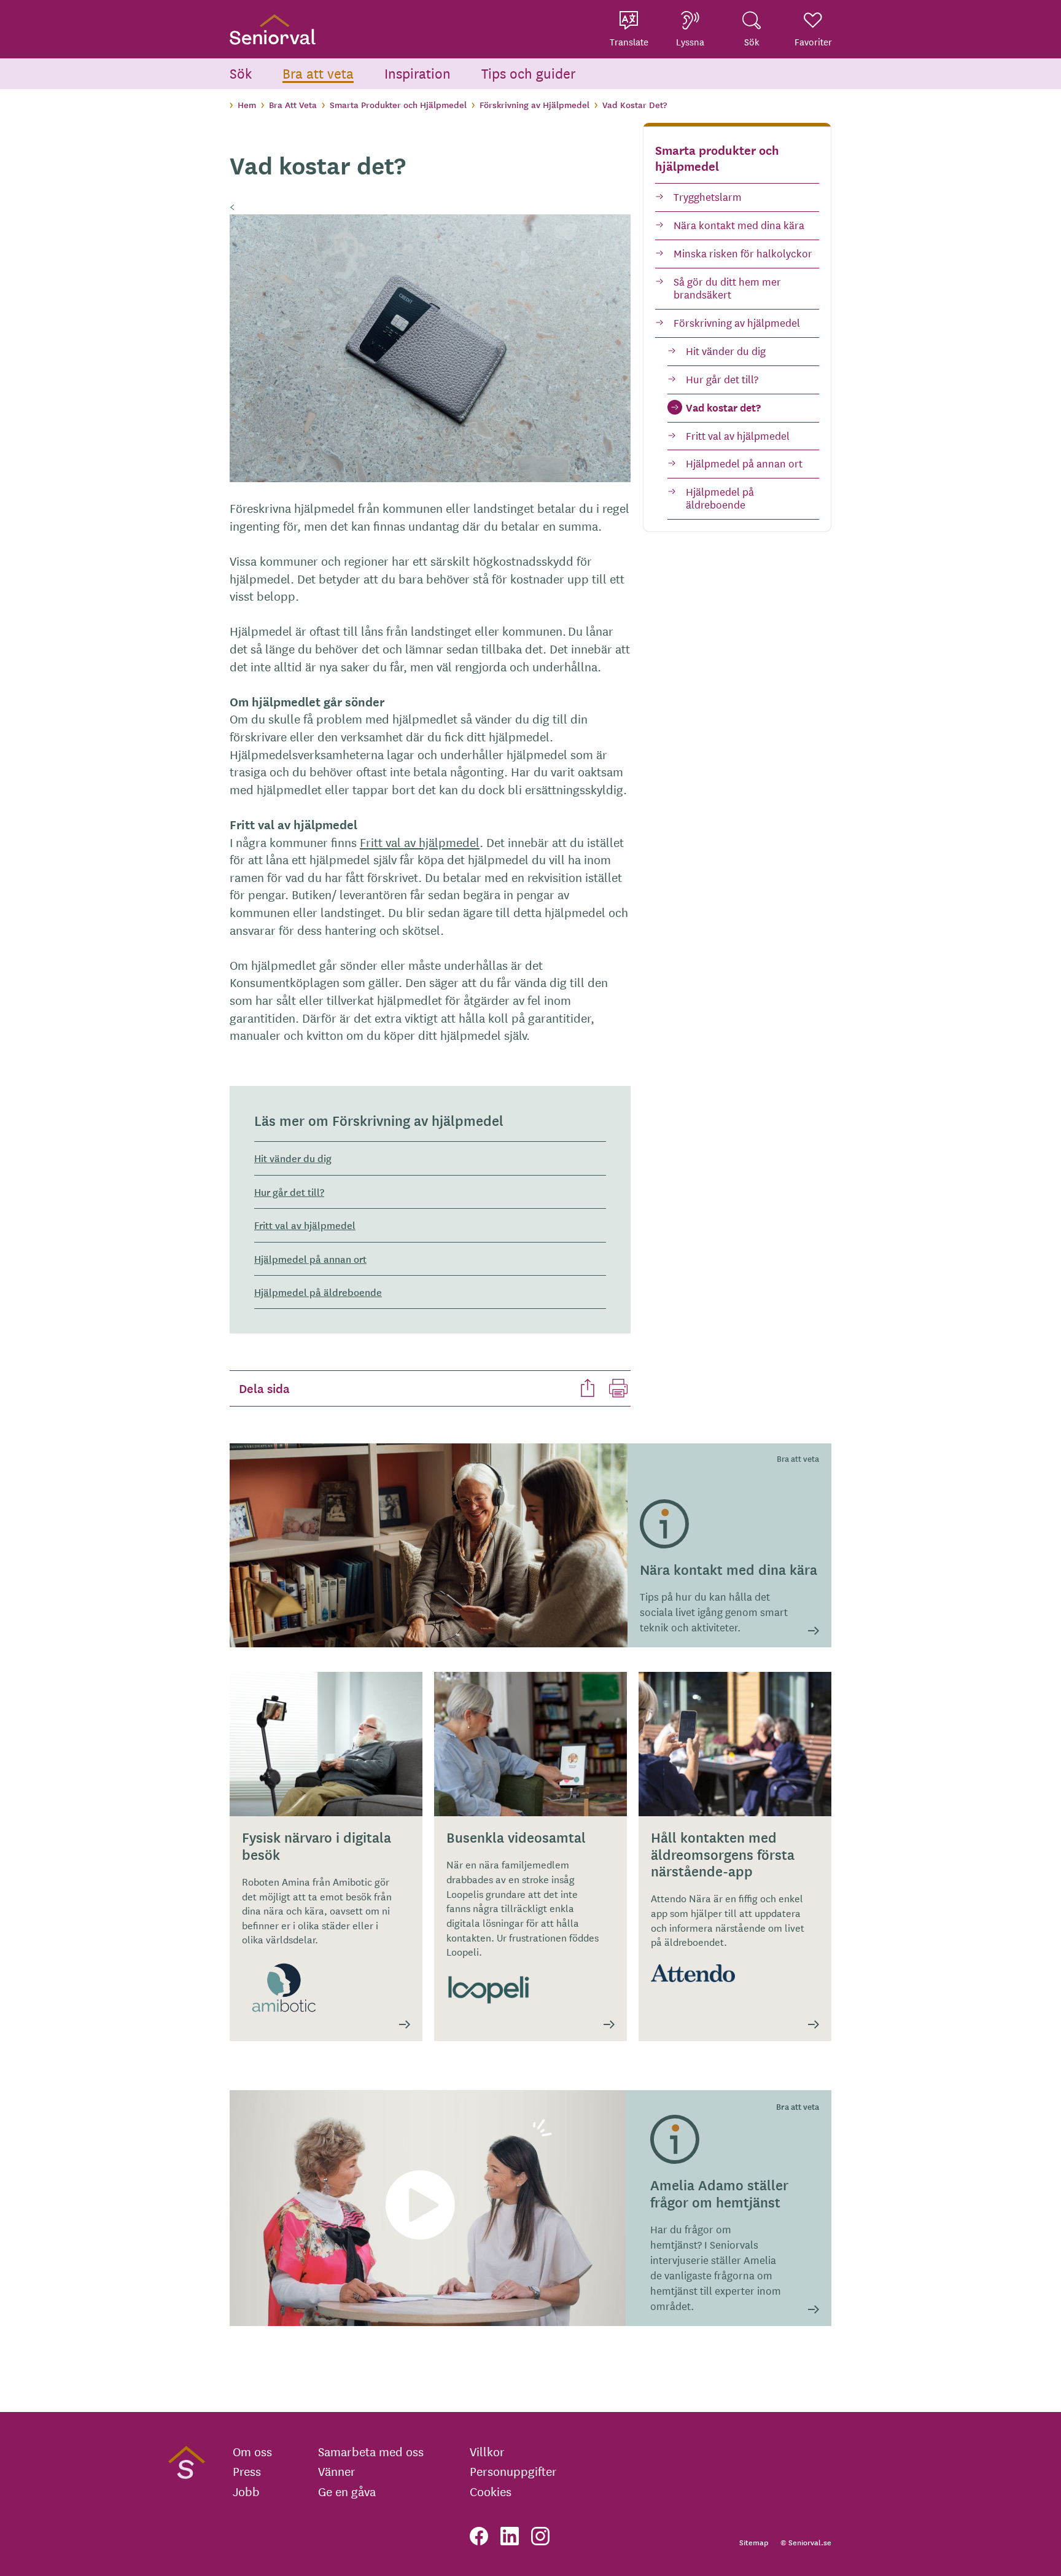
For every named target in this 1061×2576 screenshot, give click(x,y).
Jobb (246, 2491)
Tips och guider (529, 73)
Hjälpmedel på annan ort (744, 463)
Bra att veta (318, 73)
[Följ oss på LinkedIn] (510, 2536)
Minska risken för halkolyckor (743, 253)
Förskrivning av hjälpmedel (737, 322)
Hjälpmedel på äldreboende (720, 498)
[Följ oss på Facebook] (479, 2536)
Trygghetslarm (708, 196)
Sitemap (754, 2542)
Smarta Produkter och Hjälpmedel (398, 104)
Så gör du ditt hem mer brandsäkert (727, 287)
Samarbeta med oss (371, 2451)
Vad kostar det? (723, 407)
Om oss (252, 2451)
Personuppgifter (513, 2471)
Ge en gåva (347, 2491)
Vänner (337, 2471)
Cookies (491, 2491)
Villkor (487, 2451)
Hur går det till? (722, 379)
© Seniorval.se (806, 2542)
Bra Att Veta (293, 104)
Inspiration (418, 73)
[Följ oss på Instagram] (540, 2536)
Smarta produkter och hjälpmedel (717, 158)
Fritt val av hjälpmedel (738, 435)
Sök (241, 73)
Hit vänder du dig (726, 350)
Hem (247, 104)
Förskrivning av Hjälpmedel (534, 104)
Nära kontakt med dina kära (739, 224)
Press (247, 2471)
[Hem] (273, 29)
